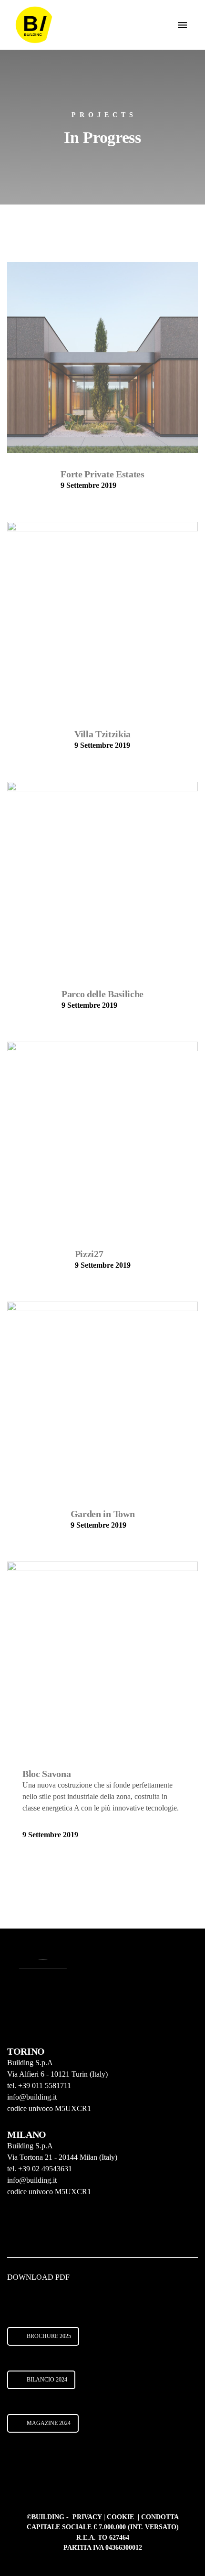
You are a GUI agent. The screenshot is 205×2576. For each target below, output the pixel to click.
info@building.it (32, 2097)
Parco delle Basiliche (102, 994)
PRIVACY (88, 2517)
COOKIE (121, 2517)
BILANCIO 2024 (47, 2380)
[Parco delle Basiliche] (102, 877)
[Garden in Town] (102, 1397)
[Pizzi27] (102, 1137)
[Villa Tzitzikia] (102, 617)
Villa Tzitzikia (102, 734)
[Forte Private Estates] (102, 357)
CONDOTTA (160, 2517)
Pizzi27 (89, 1254)
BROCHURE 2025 (49, 2336)
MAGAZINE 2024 (49, 2423)
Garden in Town (103, 1514)
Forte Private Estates (102, 474)
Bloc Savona (46, 1774)
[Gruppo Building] (34, 25)
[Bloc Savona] (102, 1657)
